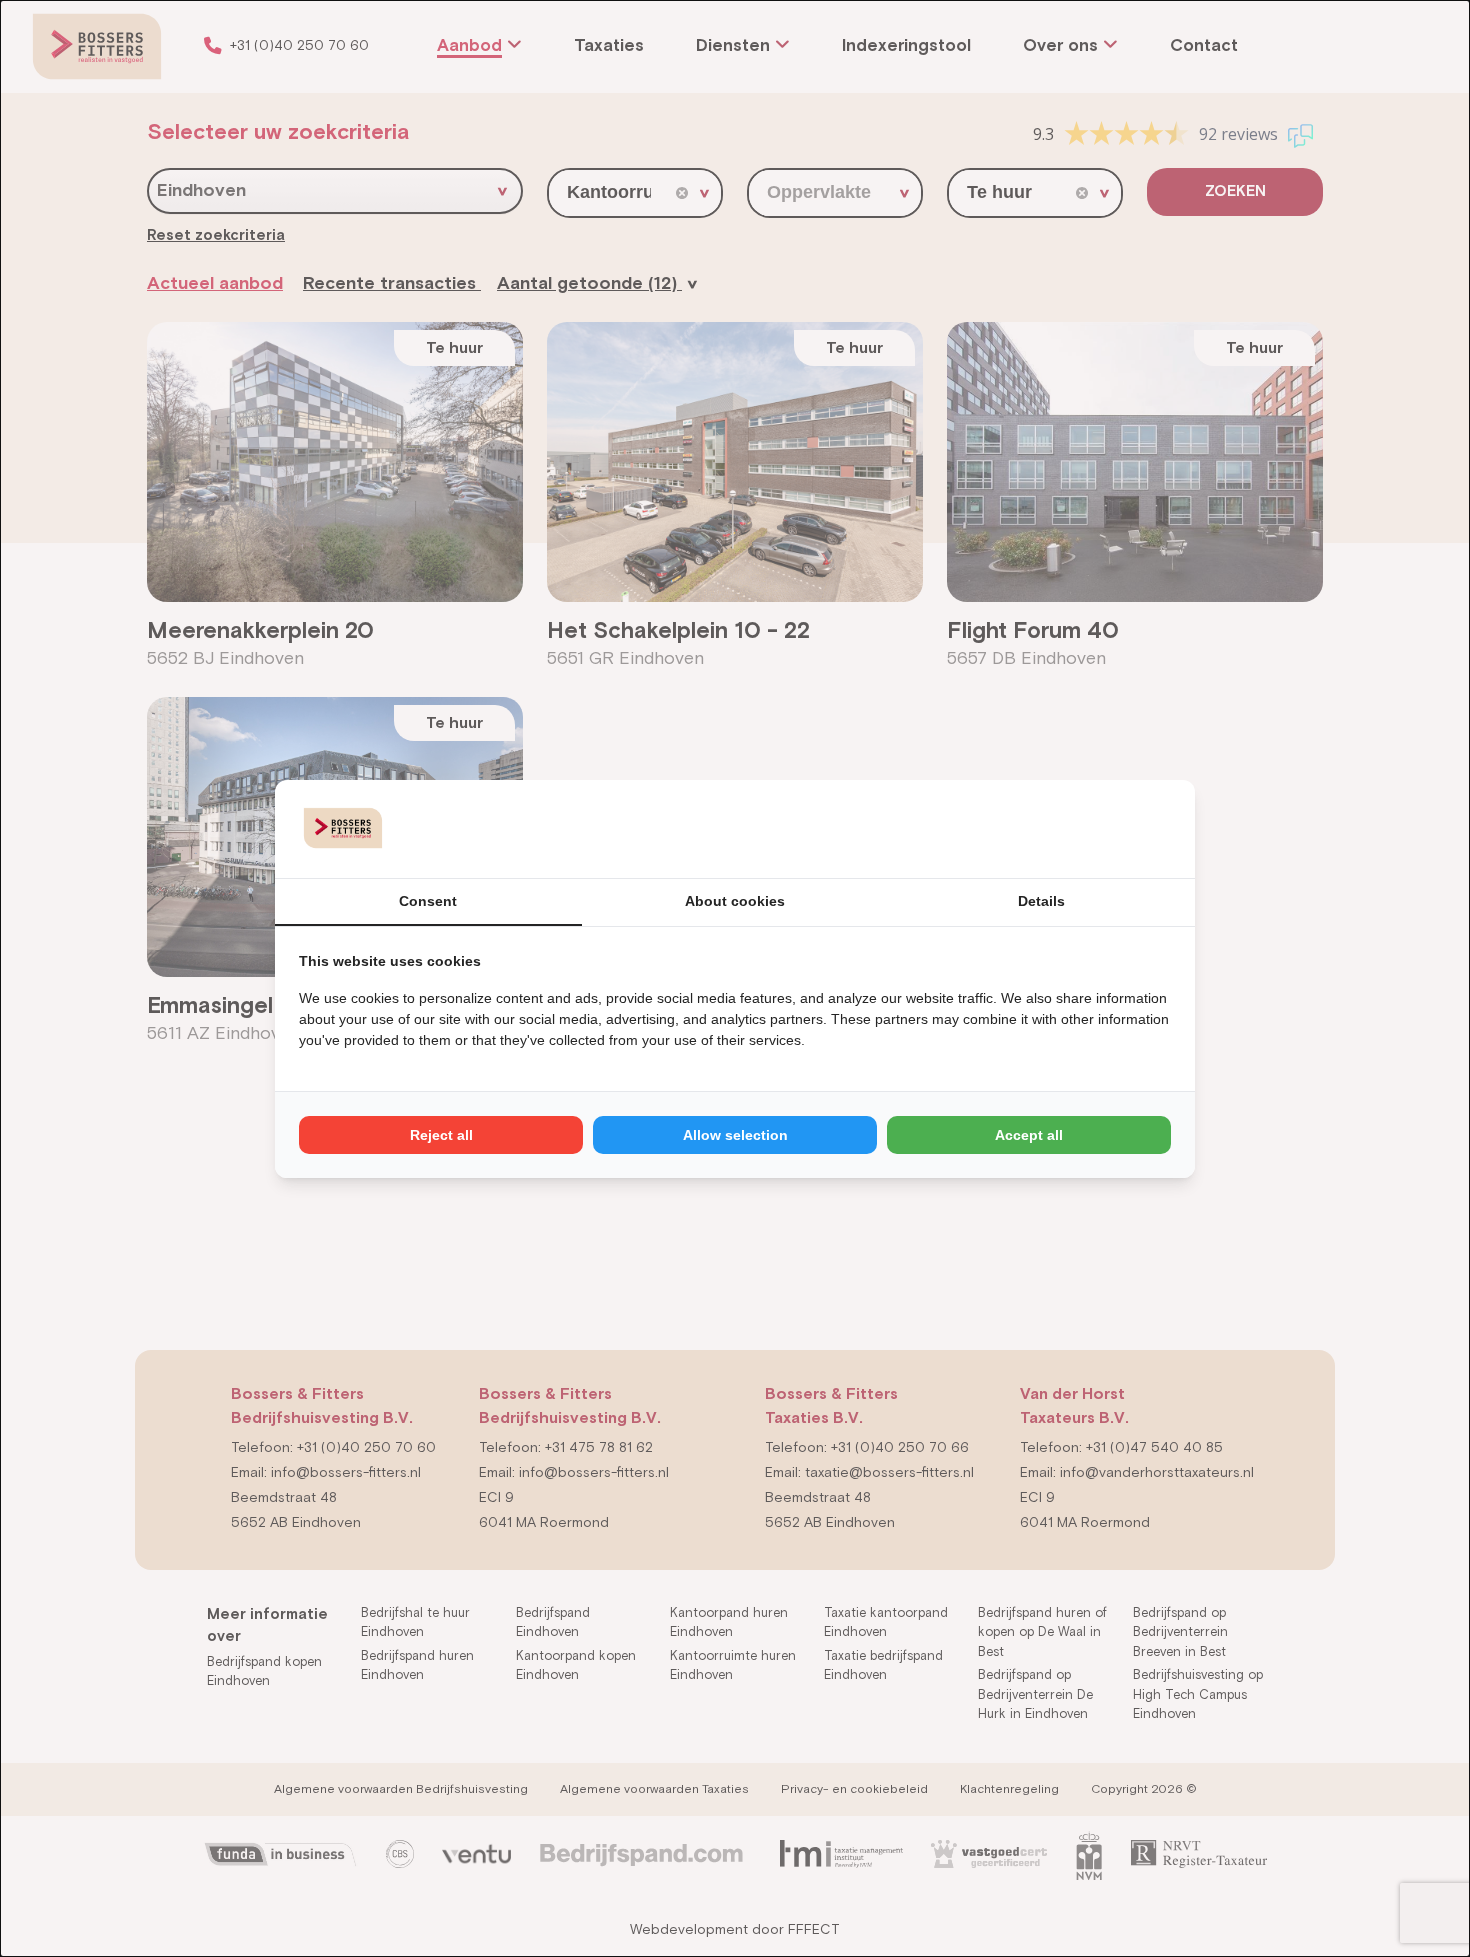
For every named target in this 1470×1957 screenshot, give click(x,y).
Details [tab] (1041, 901)
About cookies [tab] (735, 901)
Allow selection (735, 1135)
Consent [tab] (428, 901)
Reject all (441, 1135)
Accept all (1029, 1135)
